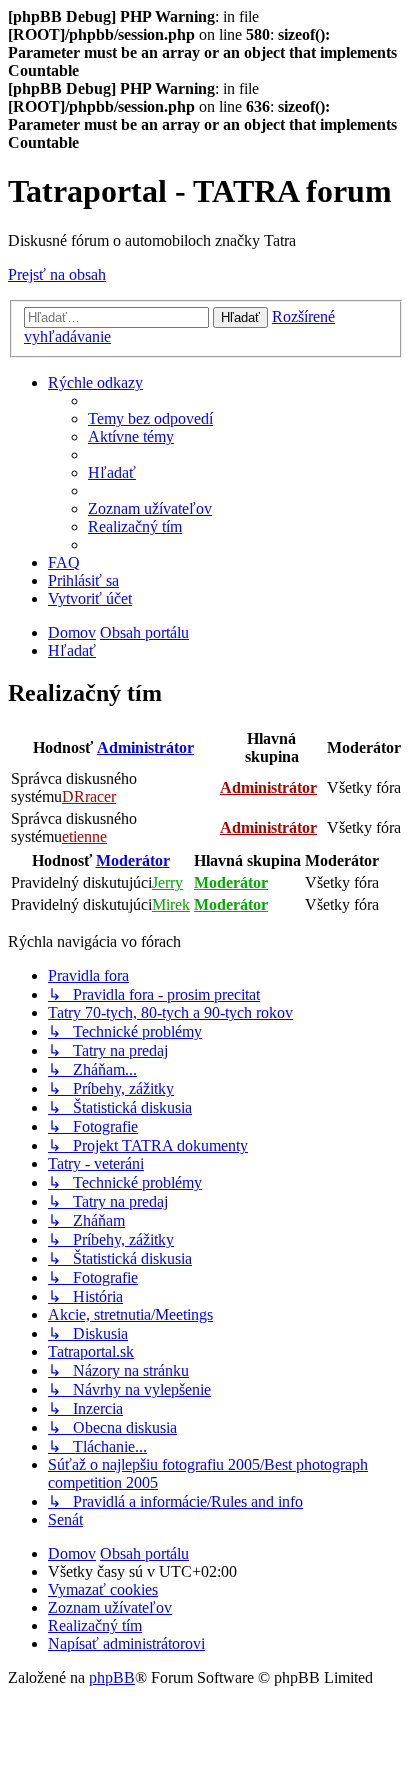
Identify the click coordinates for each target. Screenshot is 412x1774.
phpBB (112, 1677)
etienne (84, 836)
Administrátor (145, 747)
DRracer (89, 796)
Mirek (171, 904)
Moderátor (133, 860)
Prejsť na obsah (57, 274)
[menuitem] (150, 418)
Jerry (167, 882)
